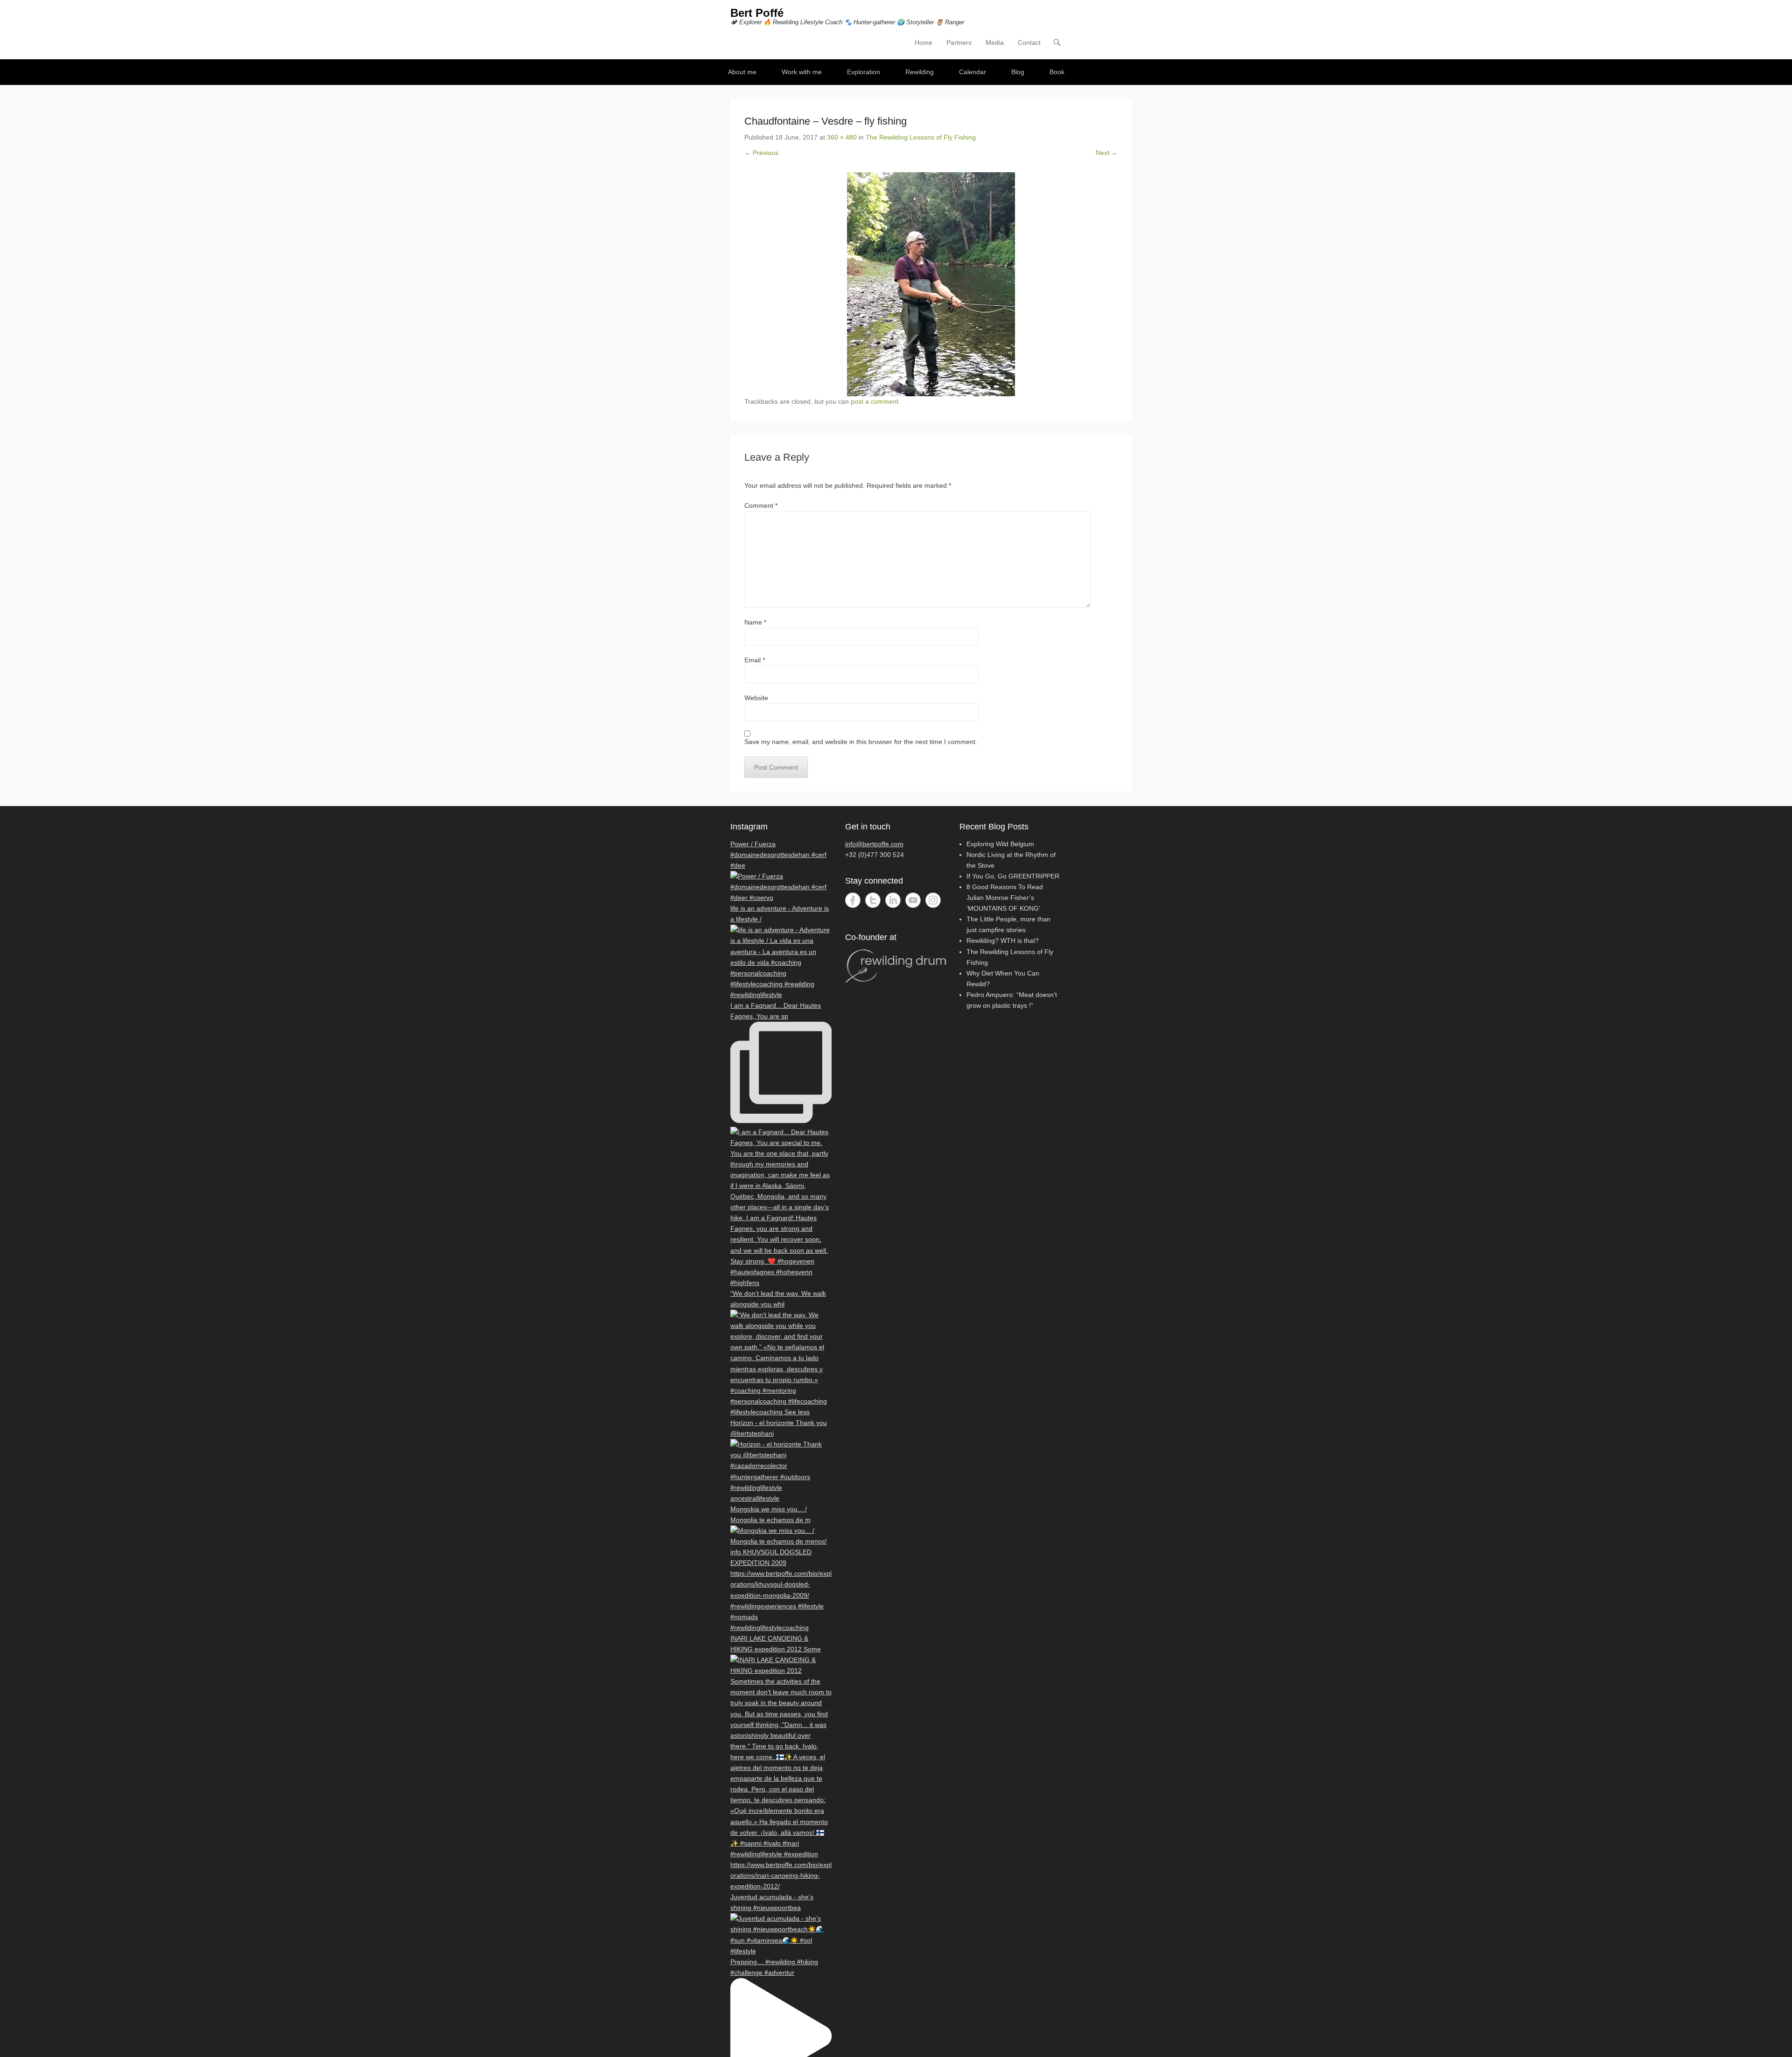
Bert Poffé (757, 13)
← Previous (761, 153)
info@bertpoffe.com (874, 844)
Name (755, 622)
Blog (1018, 72)
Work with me (802, 72)
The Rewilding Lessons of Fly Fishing (921, 137)
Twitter (873, 900)
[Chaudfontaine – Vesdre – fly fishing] (931, 284)
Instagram (933, 900)
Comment (761, 505)
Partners (959, 42)
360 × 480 (842, 137)
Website (756, 698)
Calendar (973, 72)
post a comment (875, 401)
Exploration (864, 72)
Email (755, 660)
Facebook (853, 900)
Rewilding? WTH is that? (1003, 941)
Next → (1107, 153)
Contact (1029, 42)
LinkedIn (893, 900)
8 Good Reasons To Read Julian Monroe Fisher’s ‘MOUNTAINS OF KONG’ (1005, 898)
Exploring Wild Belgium (1000, 844)
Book (1057, 72)
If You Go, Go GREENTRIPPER (1013, 876)
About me (742, 72)
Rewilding (920, 72)
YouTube (913, 900)
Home (924, 42)
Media (995, 42)
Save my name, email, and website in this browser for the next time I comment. (861, 742)
